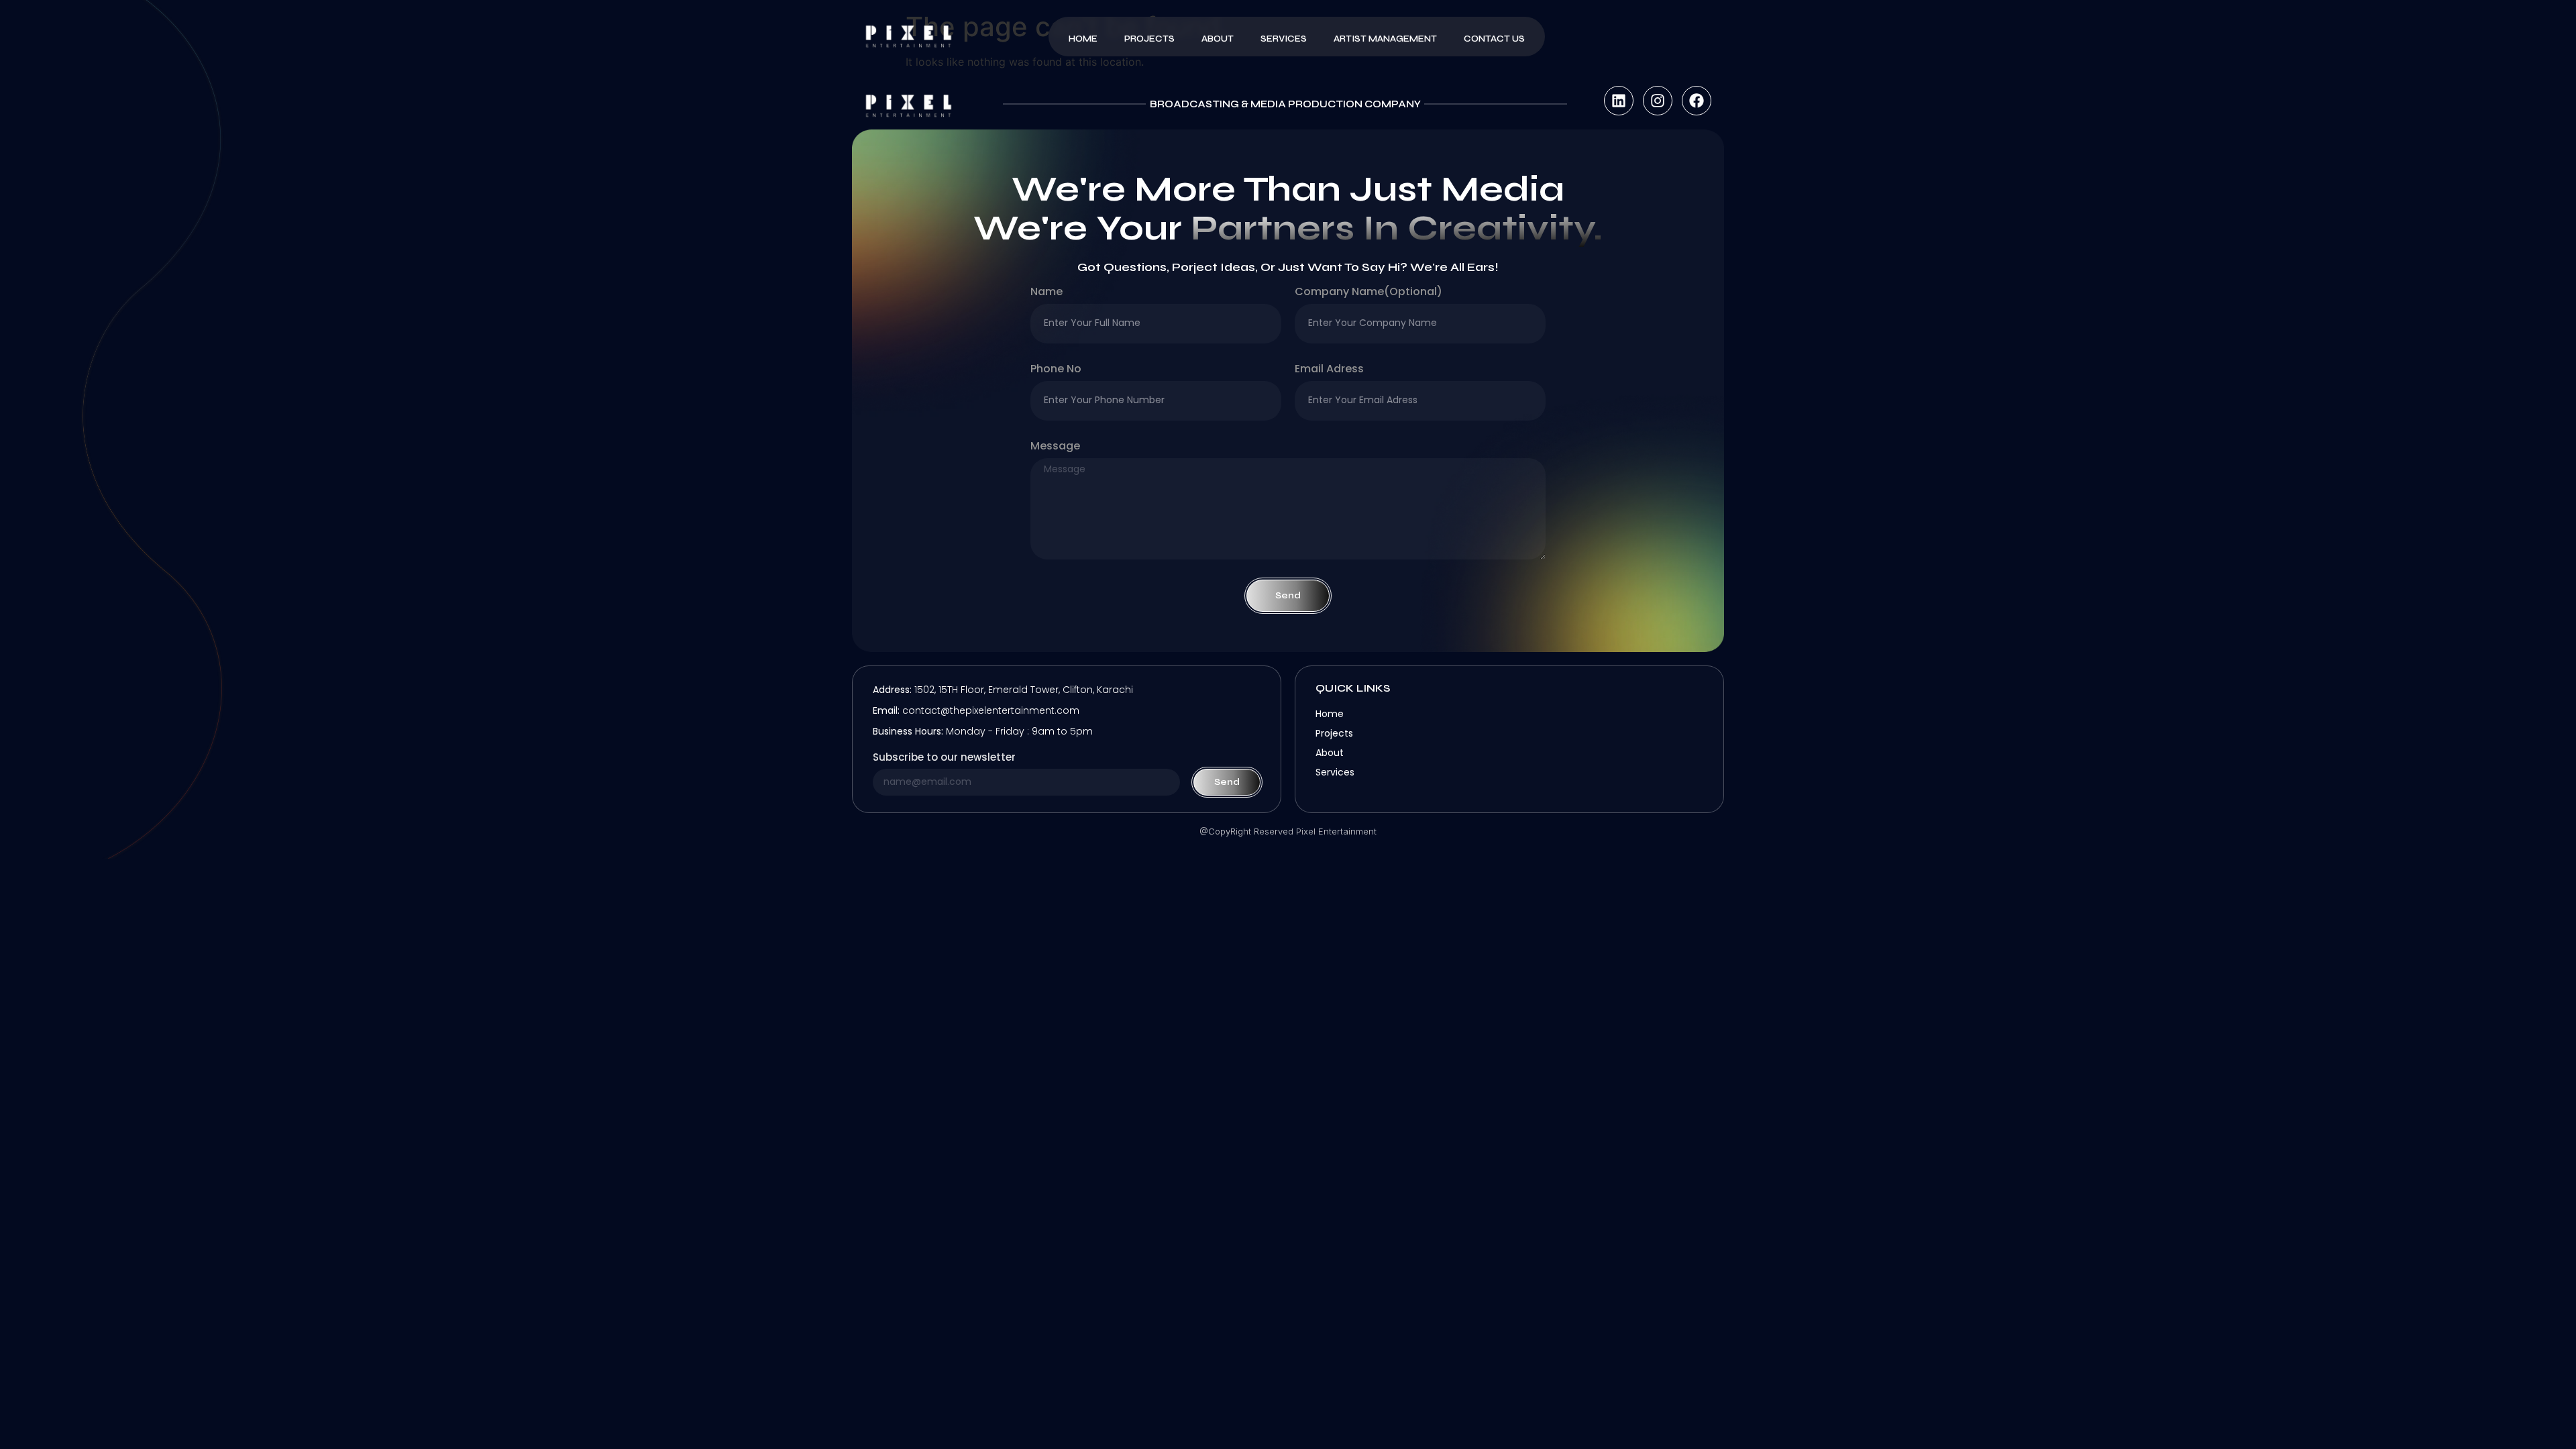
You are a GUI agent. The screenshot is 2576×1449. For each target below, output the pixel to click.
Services (1284, 39)
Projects (1149, 39)
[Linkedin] (1619, 101)
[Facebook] (1697, 101)
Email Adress (1329, 370)
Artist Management (1385, 39)
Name (1046, 293)
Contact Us (1494, 39)
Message (1055, 447)
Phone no (1056, 370)
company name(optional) (1368, 293)
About (1218, 39)
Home (1083, 39)
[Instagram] (1658, 101)
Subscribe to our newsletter (944, 758)
